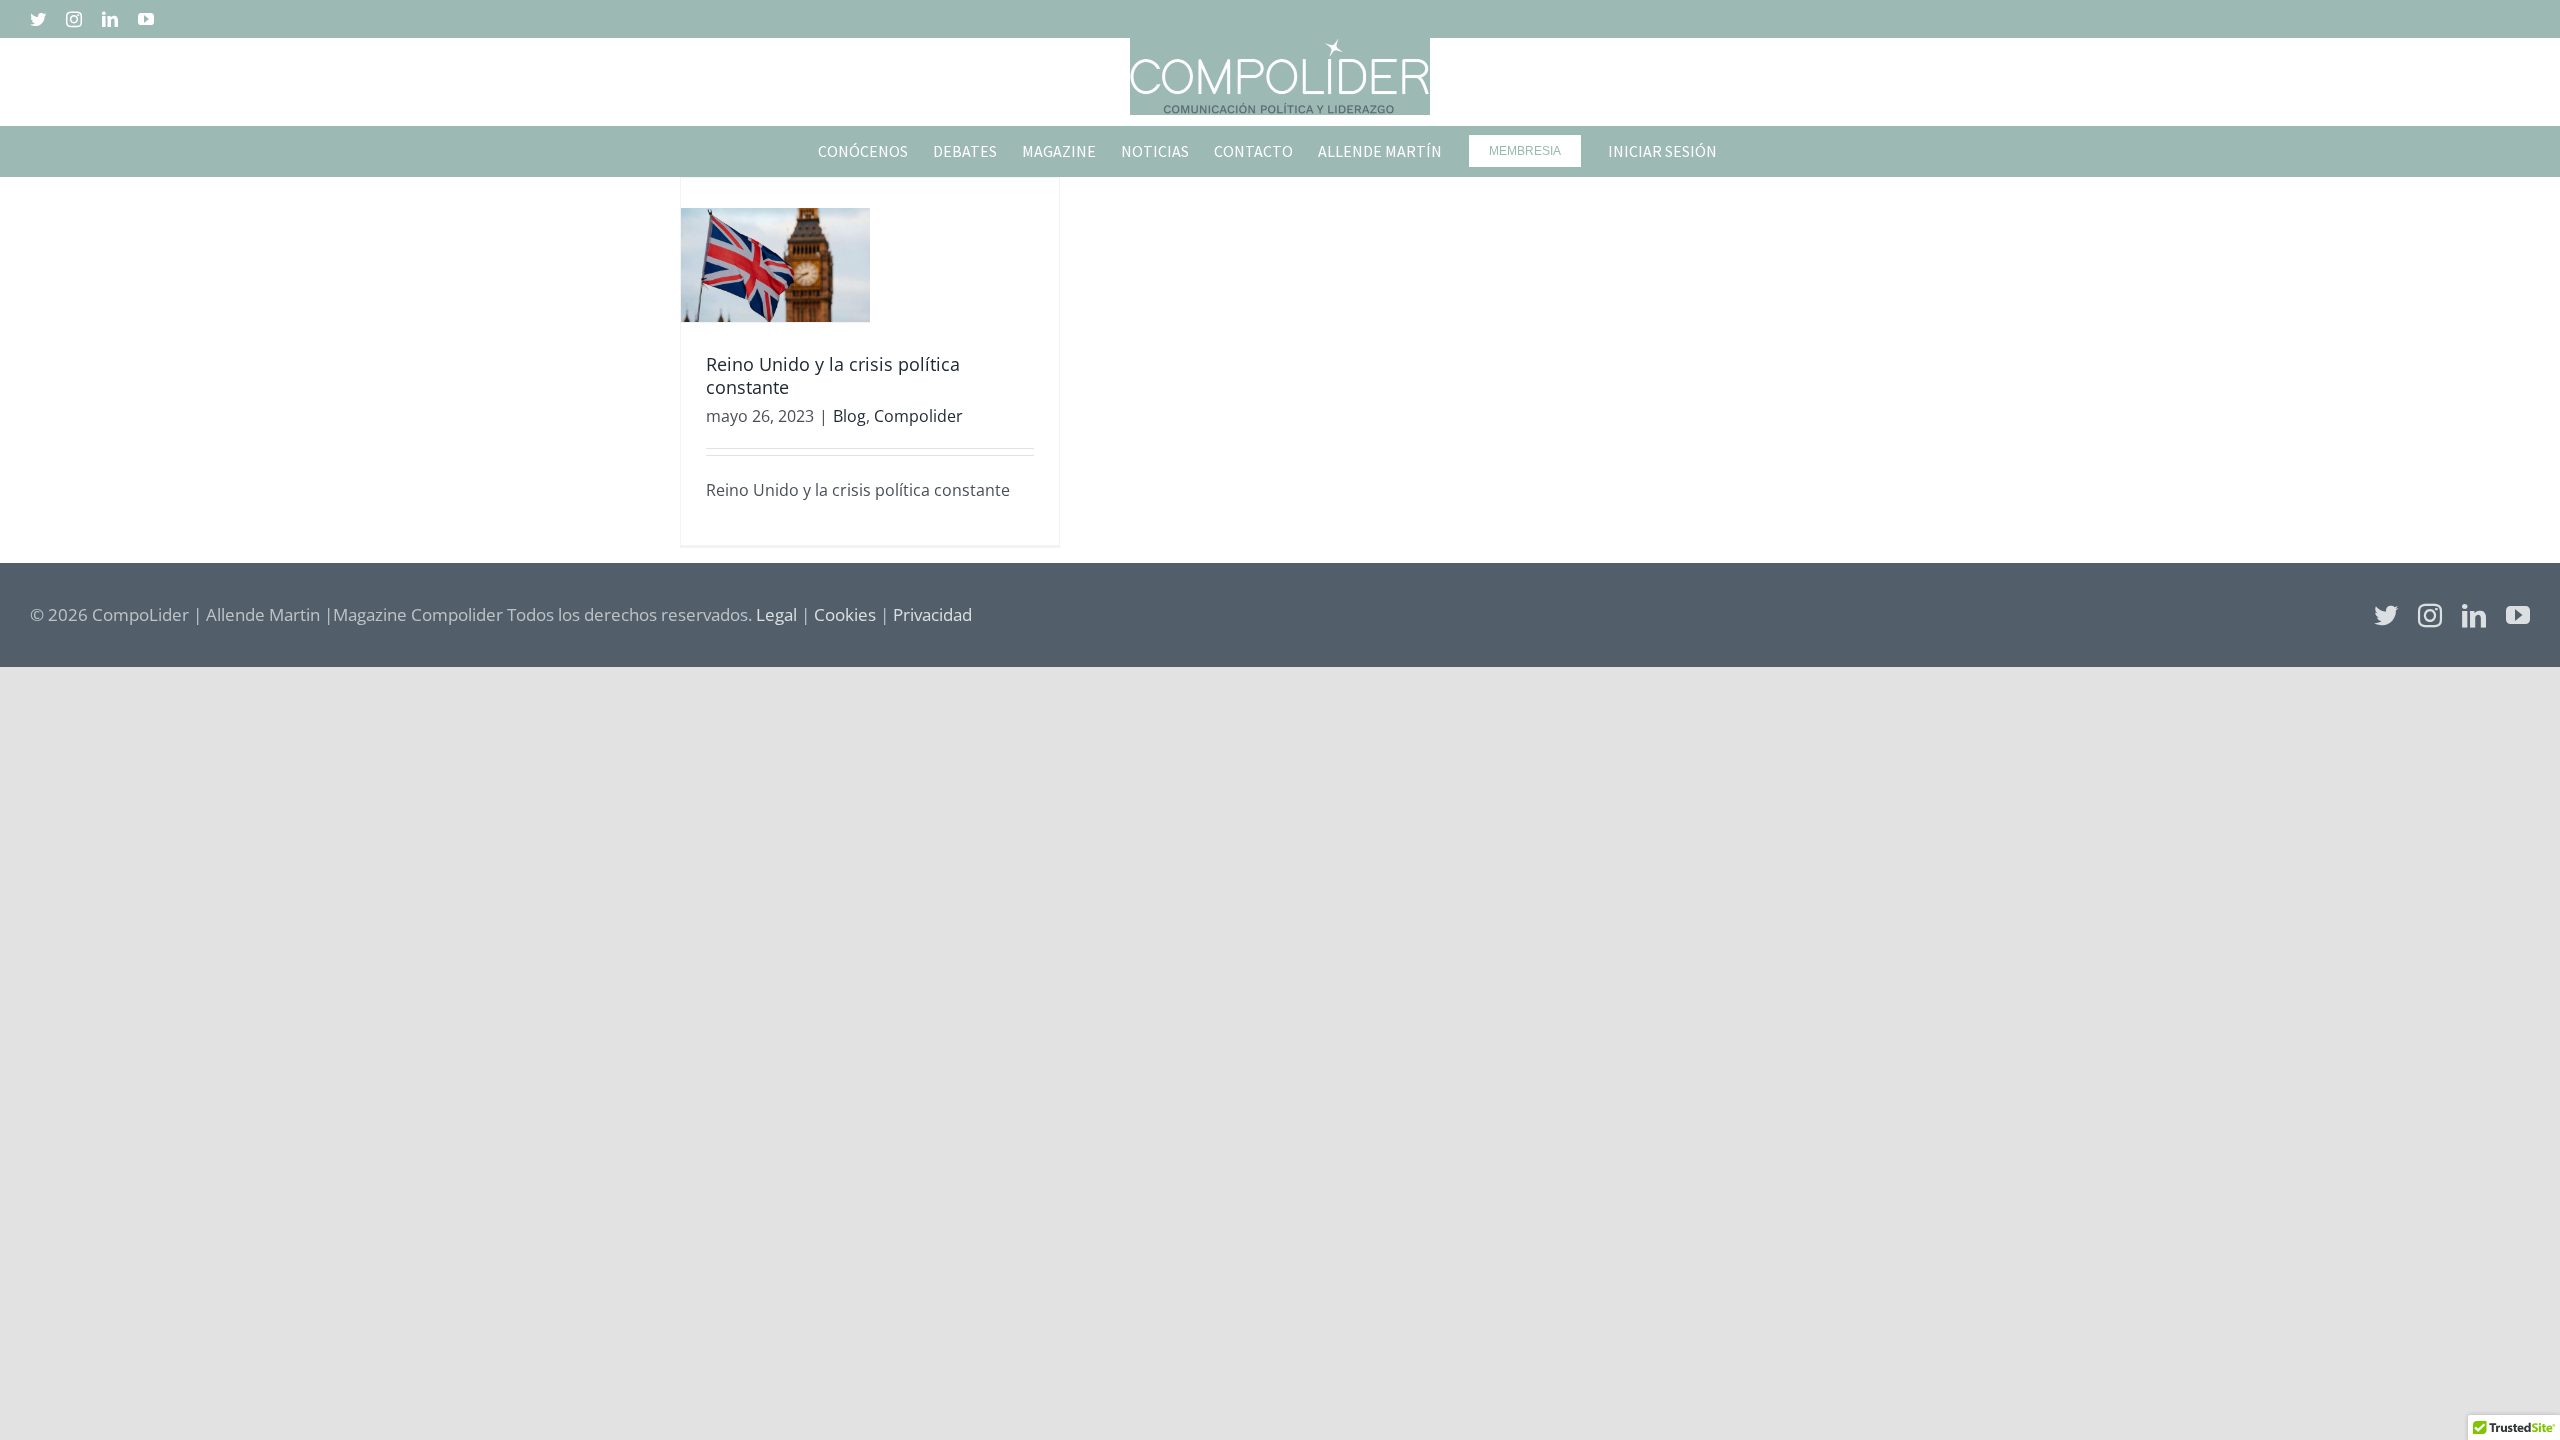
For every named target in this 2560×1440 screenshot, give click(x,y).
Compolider (918, 416)
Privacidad (932, 614)
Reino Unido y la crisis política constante (833, 375)
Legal (776, 614)
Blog (849, 416)
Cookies (845, 614)
